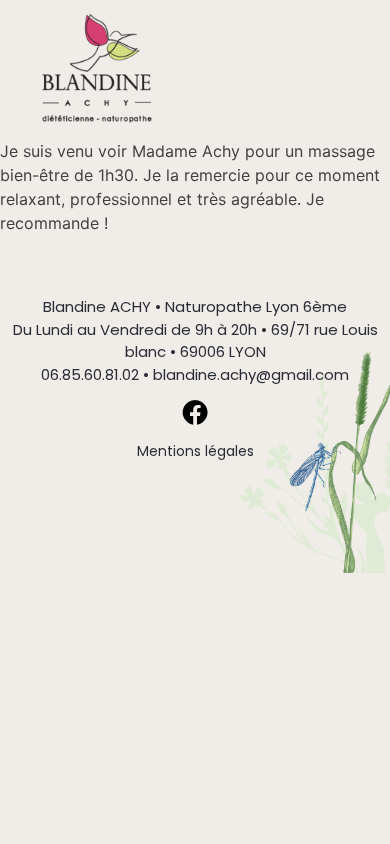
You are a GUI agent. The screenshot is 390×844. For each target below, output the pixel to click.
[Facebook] (195, 412)
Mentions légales (195, 451)
